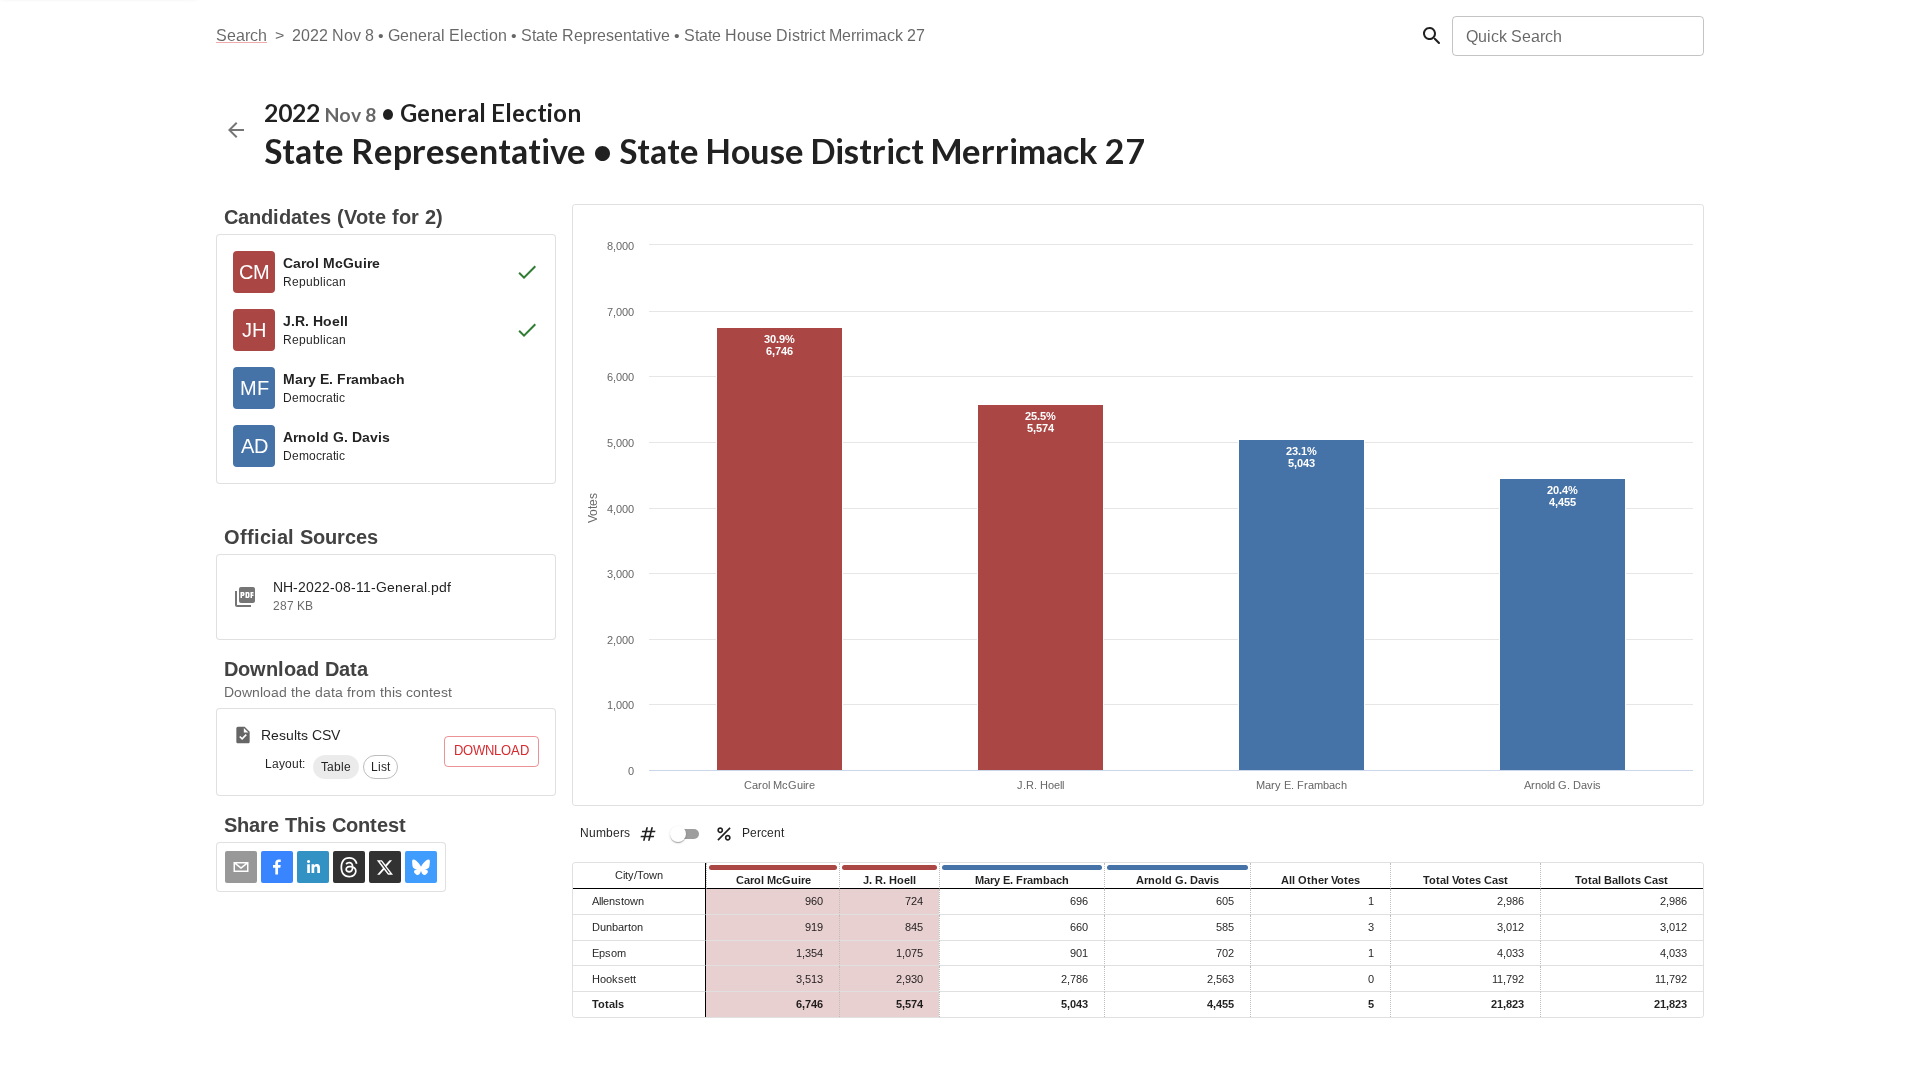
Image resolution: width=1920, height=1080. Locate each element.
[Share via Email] (241, 867)
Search (241, 35)
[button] (336, 767)
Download (491, 750)
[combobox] (1576, 36)
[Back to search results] (236, 130)
